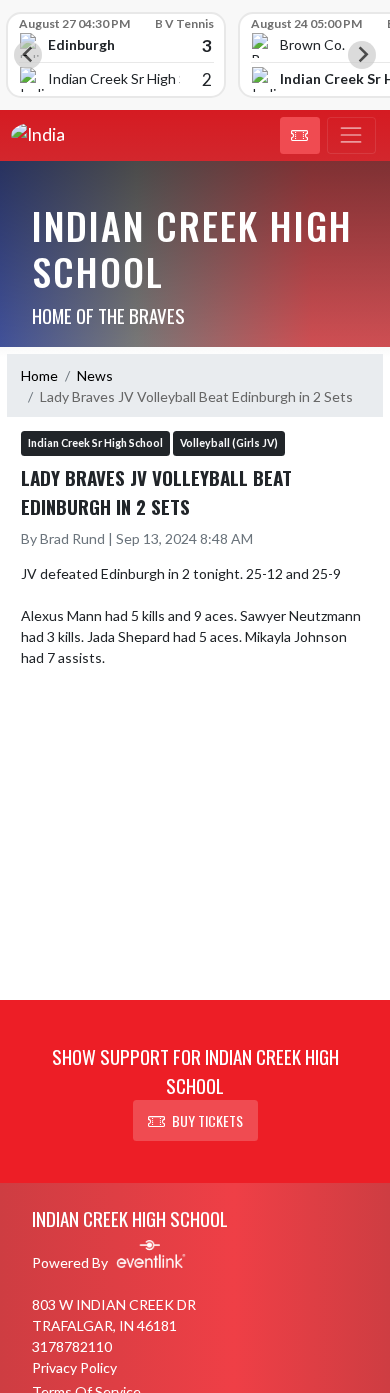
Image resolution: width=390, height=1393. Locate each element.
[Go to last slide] (28, 55)
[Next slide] (362, 55)
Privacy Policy (74, 1367)
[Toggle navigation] (351, 136)
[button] (300, 136)
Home (39, 375)
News (95, 375)
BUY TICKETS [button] (207, 1120)
